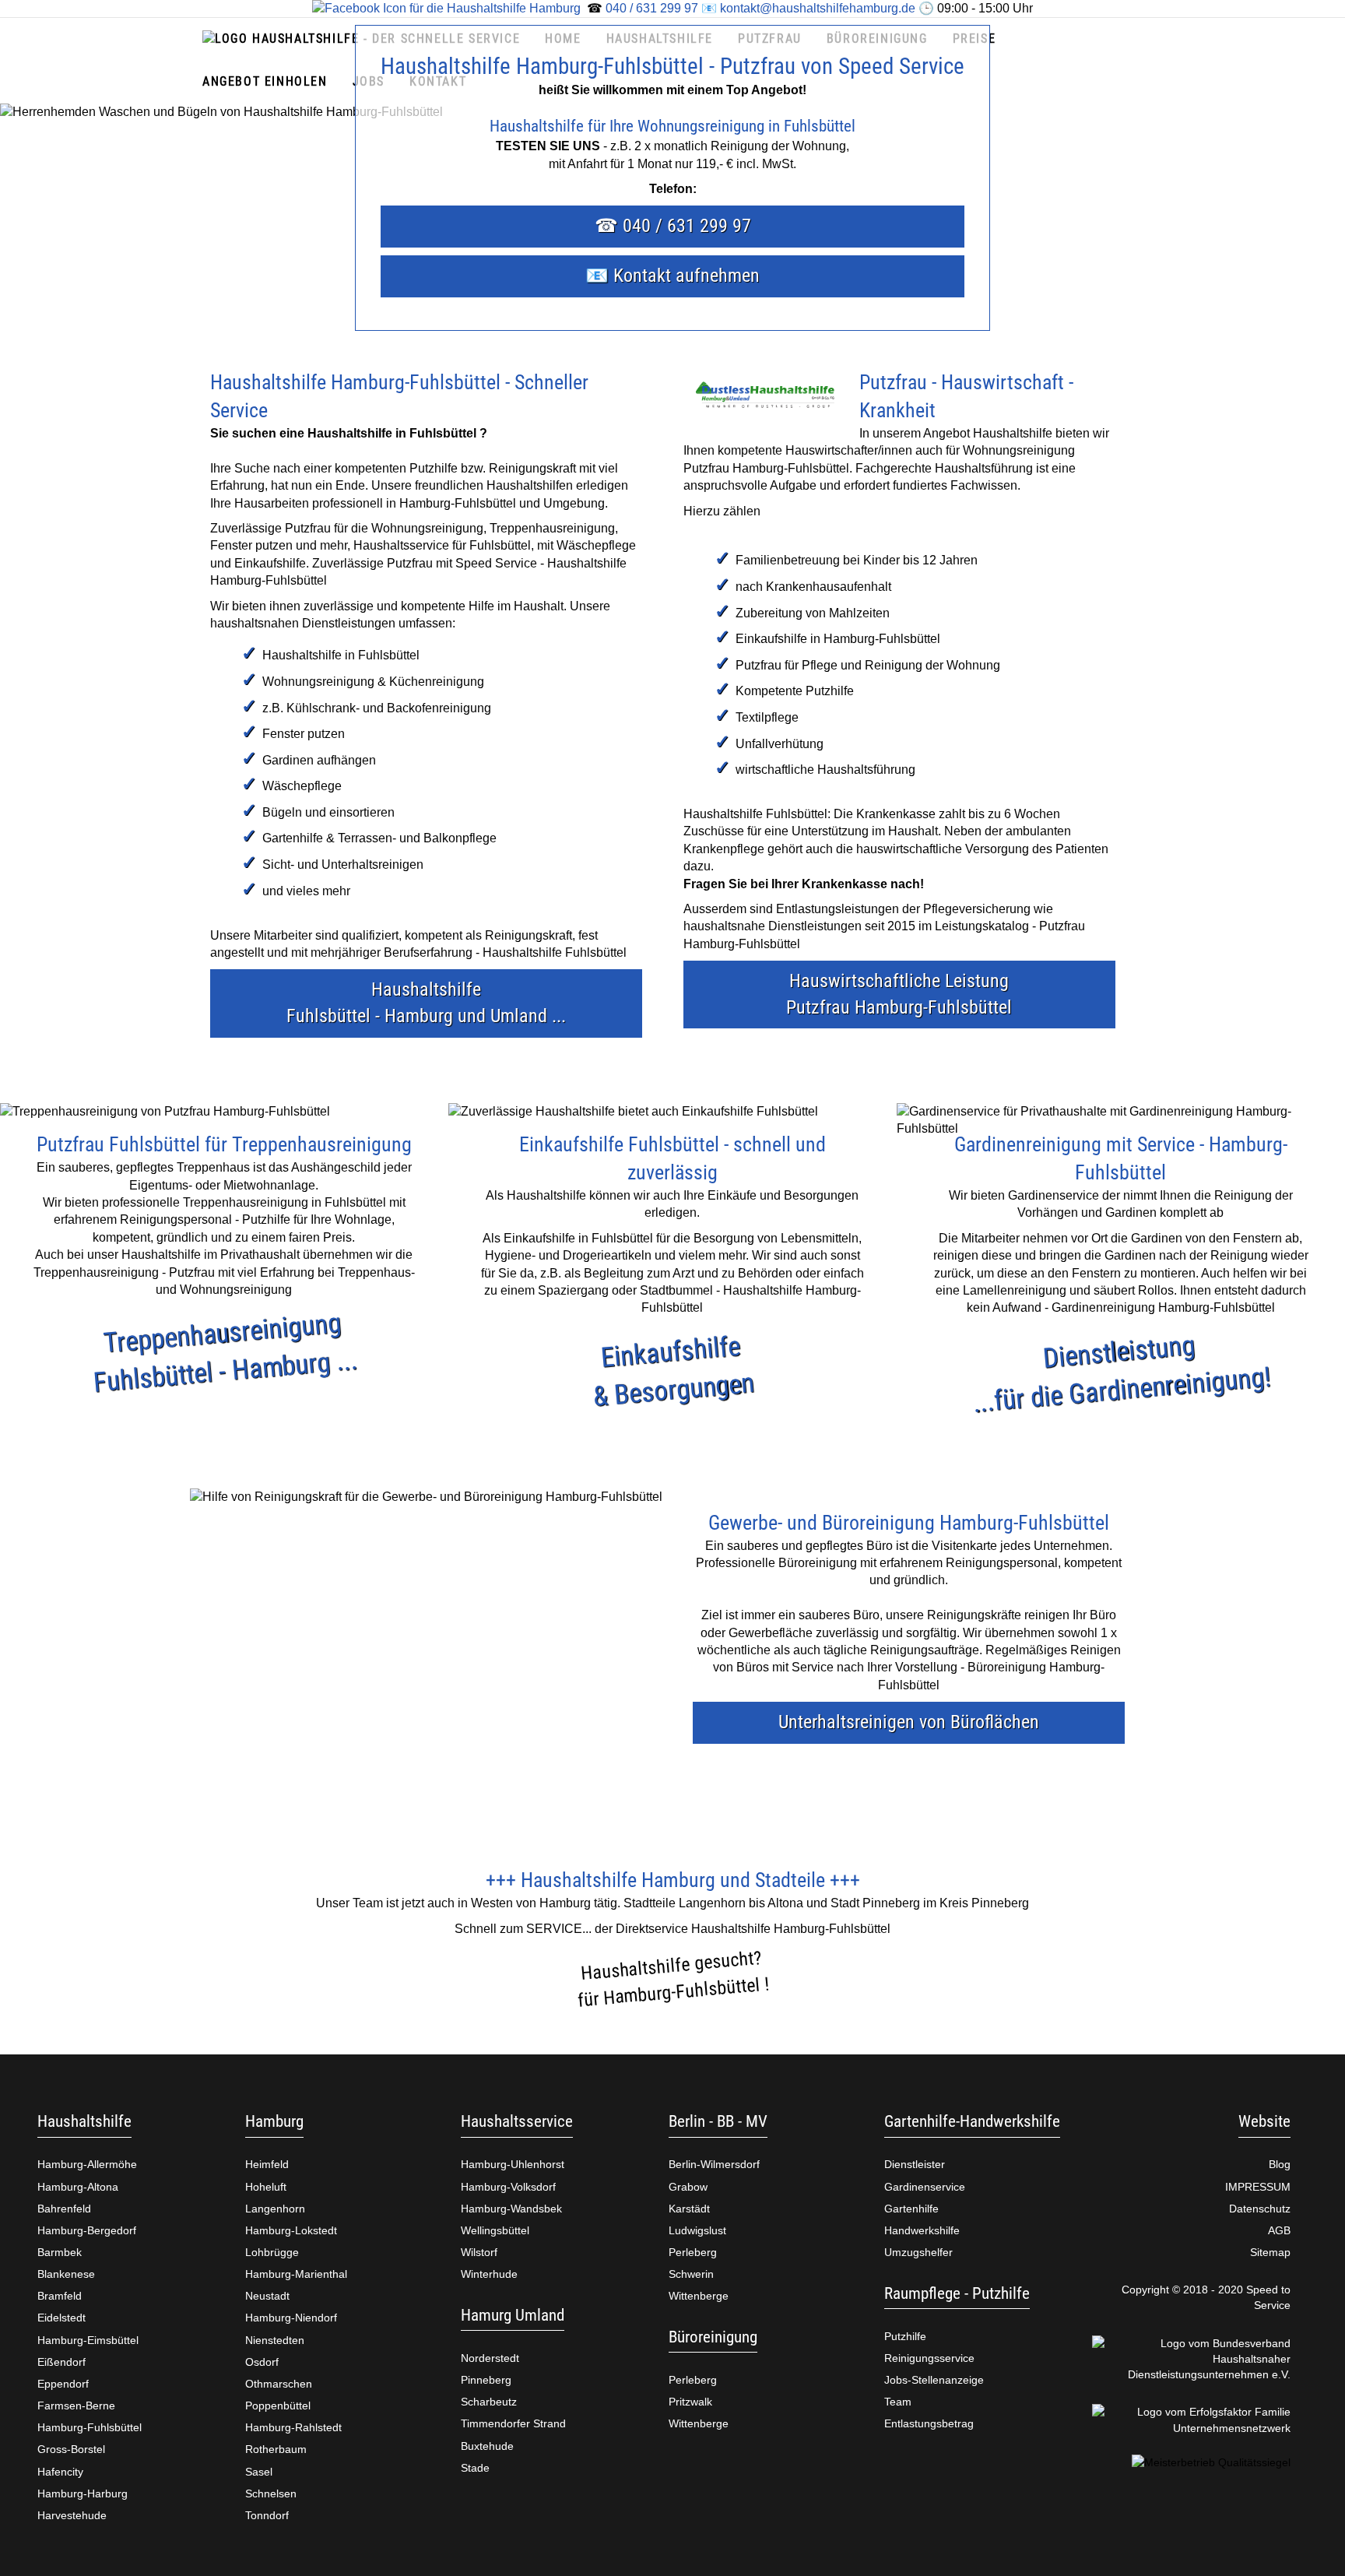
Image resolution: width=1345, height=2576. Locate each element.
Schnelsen (271, 2493)
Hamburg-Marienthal (296, 2274)
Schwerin (691, 2274)
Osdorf (262, 2362)
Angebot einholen (265, 81)
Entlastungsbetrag (929, 2423)
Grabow (688, 2187)
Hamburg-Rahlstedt (293, 2427)
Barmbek (60, 2252)
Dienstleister (915, 2164)
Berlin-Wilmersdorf (714, 2164)
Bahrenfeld (64, 2209)
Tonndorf (267, 2515)
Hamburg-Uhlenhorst (513, 2164)
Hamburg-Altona (78, 2187)
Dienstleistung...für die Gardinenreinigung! (1122, 1373)
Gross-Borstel (71, 2449)
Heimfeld (267, 2164)
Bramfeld (60, 2296)
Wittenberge (699, 2296)
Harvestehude (72, 2515)
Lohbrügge (272, 2252)
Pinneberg (486, 2380)
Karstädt (689, 2209)
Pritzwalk (690, 2402)
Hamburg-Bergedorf (87, 2230)
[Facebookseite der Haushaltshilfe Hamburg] (446, 8)
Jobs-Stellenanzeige (934, 2380)
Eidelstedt (61, 2318)
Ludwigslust (697, 2230)
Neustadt (267, 2296)
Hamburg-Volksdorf (508, 2187)
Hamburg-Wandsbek (511, 2209)
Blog (1280, 2164)
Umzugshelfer (918, 2252)
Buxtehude (487, 2446)
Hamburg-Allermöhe (87, 2164)
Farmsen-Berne (76, 2406)
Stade (475, 2468)
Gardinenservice (925, 2187)
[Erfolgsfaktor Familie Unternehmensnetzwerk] (1192, 2420)
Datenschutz (1260, 2209)
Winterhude (489, 2274)
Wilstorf (479, 2252)
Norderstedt (490, 2358)
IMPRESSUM (1258, 2187)
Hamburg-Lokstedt (291, 2230)
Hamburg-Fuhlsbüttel (90, 2427)
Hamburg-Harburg (83, 2493)
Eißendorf (61, 2362)
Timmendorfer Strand (513, 2423)
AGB (1279, 2230)
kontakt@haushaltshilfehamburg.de (818, 8)
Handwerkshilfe (922, 2230)
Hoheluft (266, 2187)
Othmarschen (279, 2384)
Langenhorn (275, 2209)
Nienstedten (275, 2340)
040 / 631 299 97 (652, 8)
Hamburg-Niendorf (291, 2318)
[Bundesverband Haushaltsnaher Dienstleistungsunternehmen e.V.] (1192, 2359)
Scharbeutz (489, 2402)
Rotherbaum (276, 2449)
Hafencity (60, 2472)
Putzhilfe (905, 2336)
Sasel (259, 2472)
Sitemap (1270, 2252)
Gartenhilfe (911, 2209)
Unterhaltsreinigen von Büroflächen (909, 1722)
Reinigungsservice (929, 2358)
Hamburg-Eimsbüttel (88, 2340)
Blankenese (66, 2274)
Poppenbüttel (278, 2406)
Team (898, 2402)
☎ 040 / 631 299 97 (673, 226)
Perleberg (693, 2252)
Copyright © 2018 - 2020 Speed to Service (1206, 2297)
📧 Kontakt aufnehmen (672, 276)
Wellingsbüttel (495, 2230)
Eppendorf (63, 2384)
